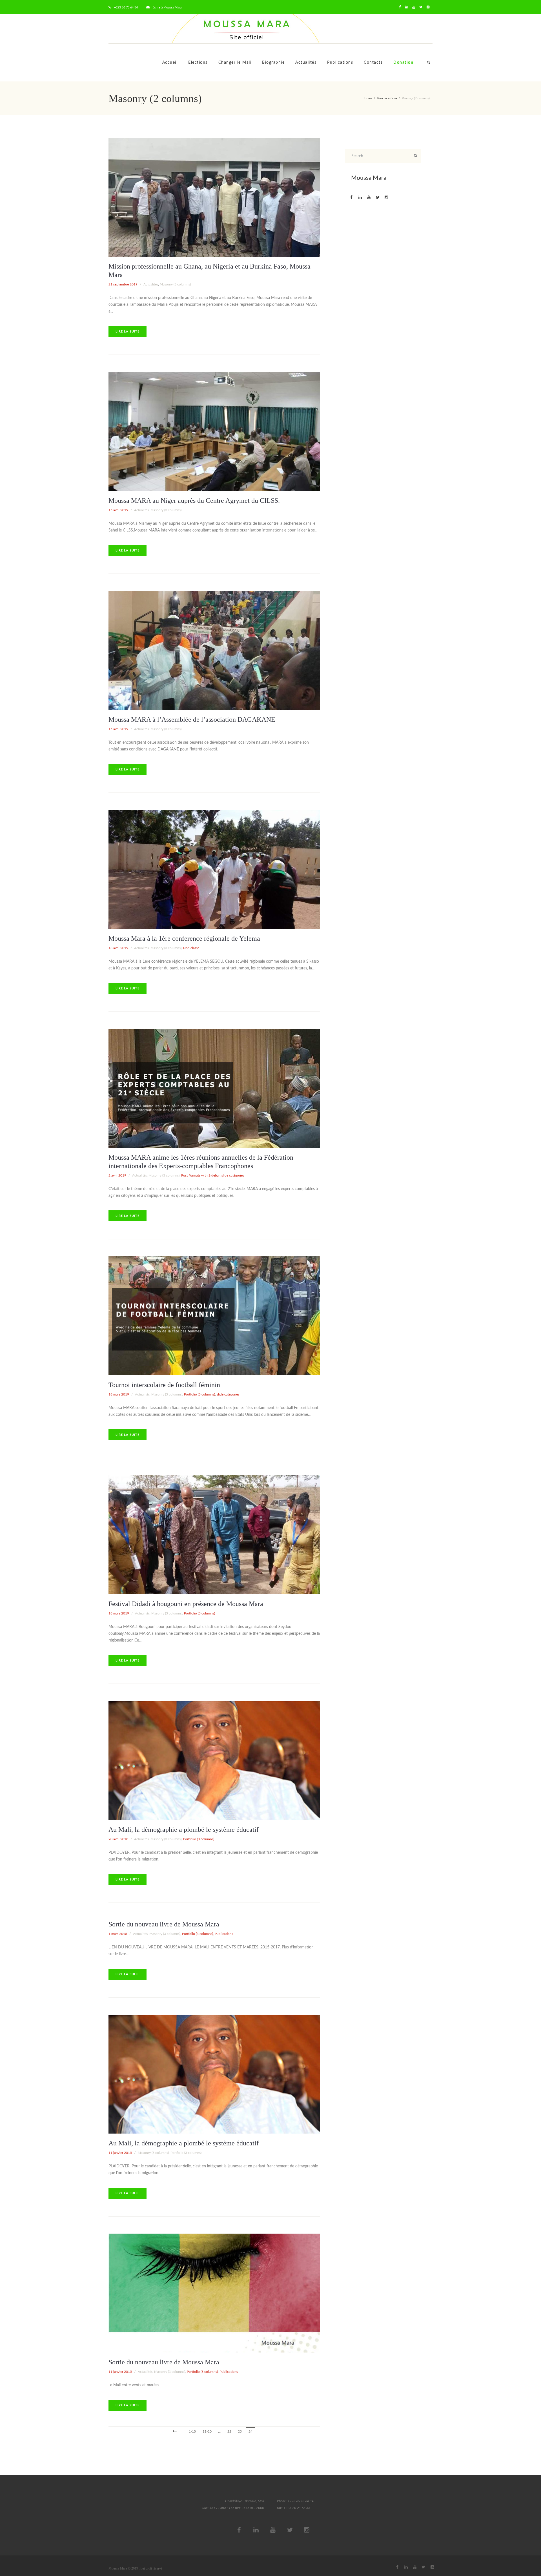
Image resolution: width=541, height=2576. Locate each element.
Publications (340, 63)
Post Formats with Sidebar (200, 1175)
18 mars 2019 (119, 1394)
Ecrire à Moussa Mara (167, 7)
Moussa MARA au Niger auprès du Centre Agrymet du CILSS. (194, 500)
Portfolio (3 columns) (199, 1394)
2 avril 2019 (117, 1175)
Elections (198, 63)
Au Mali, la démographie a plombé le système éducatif (184, 1829)
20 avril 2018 (118, 1839)
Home (368, 98)
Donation (403, 63)
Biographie (273, 63)
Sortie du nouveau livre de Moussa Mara (164, 1924)
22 (229, 2431)
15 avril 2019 (118, 510)
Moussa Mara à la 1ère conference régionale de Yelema (184, 938)
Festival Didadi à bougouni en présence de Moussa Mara (186, 1604)
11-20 (207, 2431)
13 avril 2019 (118, 948)
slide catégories (233, 1175)
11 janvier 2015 (120, 2153)
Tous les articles (387, 98)
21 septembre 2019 (123, 284)
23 (240, 2431)
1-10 (192, 2431)
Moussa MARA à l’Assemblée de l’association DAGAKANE (192, 719)
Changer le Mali (235, 63)
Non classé (191, 948)
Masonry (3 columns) (175, 284)
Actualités (306, 63)
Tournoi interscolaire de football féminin (164, 1385)
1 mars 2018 (118, 1934)
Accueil (170, 63)
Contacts (373, 63)
